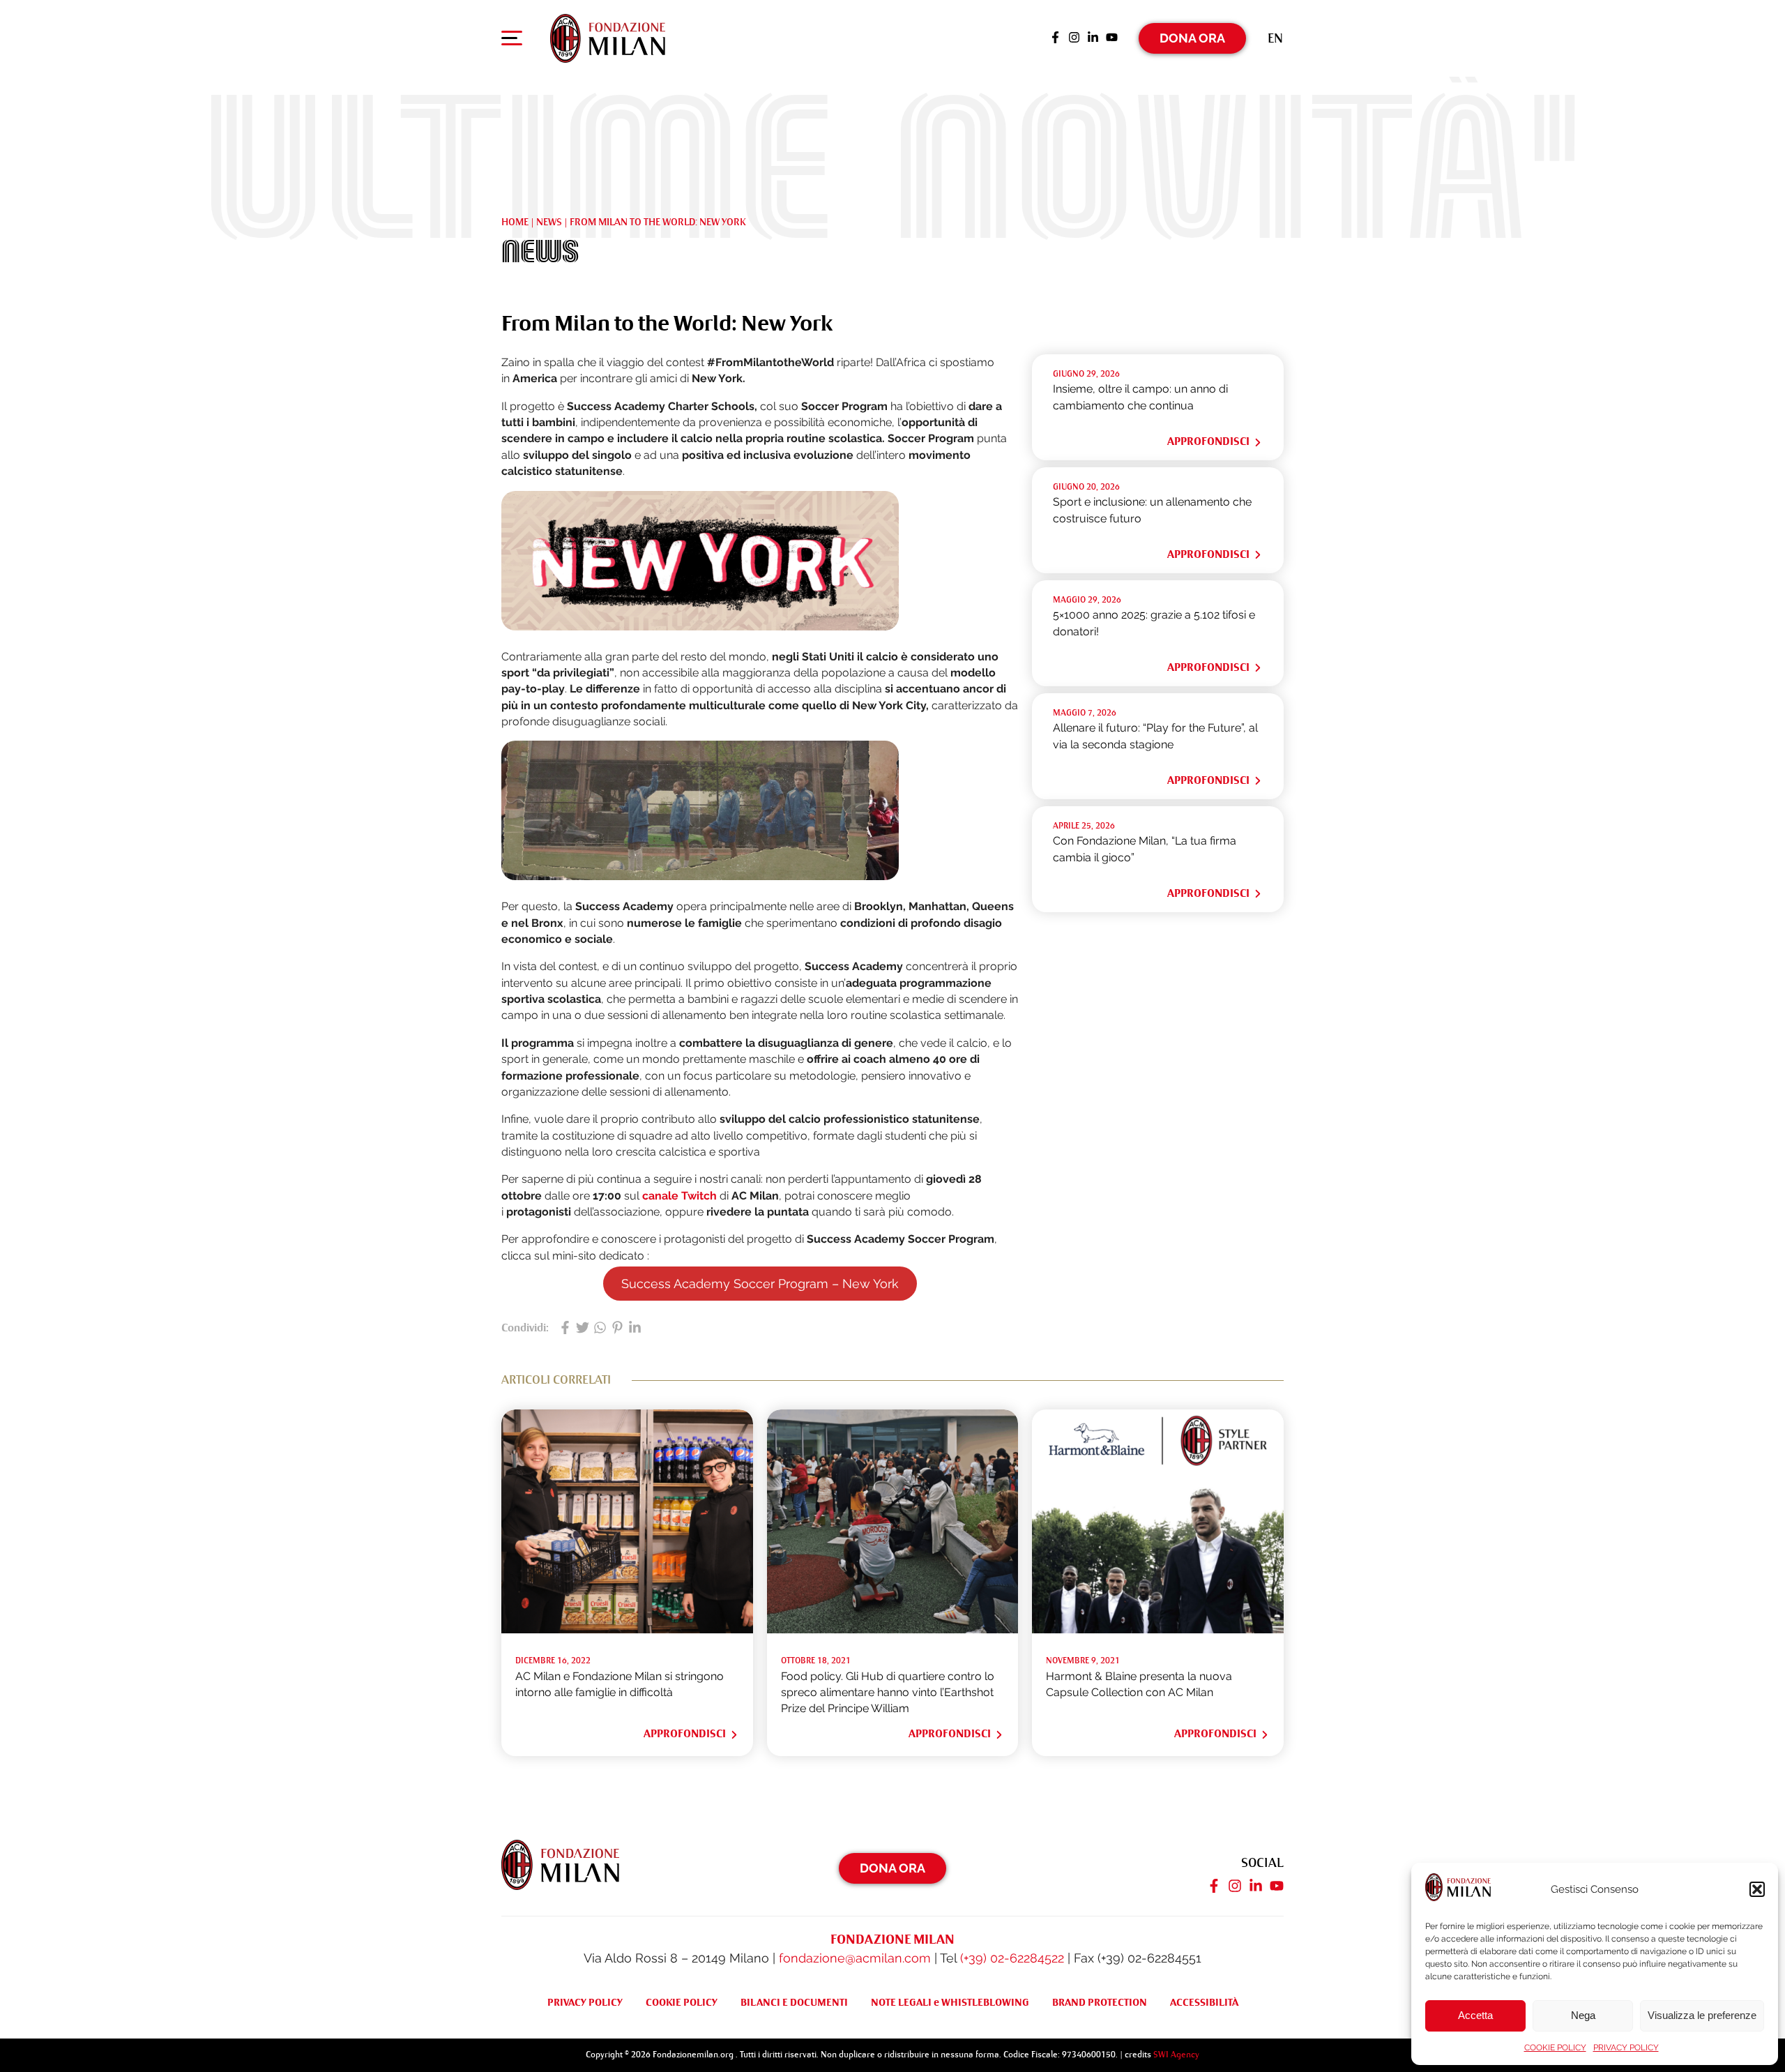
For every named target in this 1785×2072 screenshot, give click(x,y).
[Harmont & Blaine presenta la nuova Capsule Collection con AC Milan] (1158, 1629)
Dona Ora (1192, 38)
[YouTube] (1112, 38)
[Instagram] (1074, 38)
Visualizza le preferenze (1702, 2015)
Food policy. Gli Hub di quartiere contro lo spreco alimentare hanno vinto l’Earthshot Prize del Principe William (888, 1693)
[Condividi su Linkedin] (635, 1329)
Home (515, 222)
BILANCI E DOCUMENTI (794, 2002)
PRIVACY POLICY (1626, 2048)
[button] (1757, 1889)
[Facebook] (1055, 38)
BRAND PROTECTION (1100, 2002)
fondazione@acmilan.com (855, 1958)
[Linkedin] (1093, 38)
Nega (1583, 2015)
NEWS (549, 222)
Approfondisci (1208, 441)
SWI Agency (1176, 2055)
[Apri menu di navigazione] (512, 41)
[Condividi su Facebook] (565, 1329)
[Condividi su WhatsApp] (600, 1329)
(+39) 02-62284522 (1012, 1958)
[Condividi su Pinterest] (617, 1329)
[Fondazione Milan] (608, 38)
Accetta (1475, 2015)
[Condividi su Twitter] (583, 1329)
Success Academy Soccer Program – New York (760, 1284)
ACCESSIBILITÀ (1204, 2002)
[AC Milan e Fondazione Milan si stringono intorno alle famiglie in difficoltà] (627, 1629)
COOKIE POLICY (1555, 2048)
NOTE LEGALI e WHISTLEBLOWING (950, 2002)
